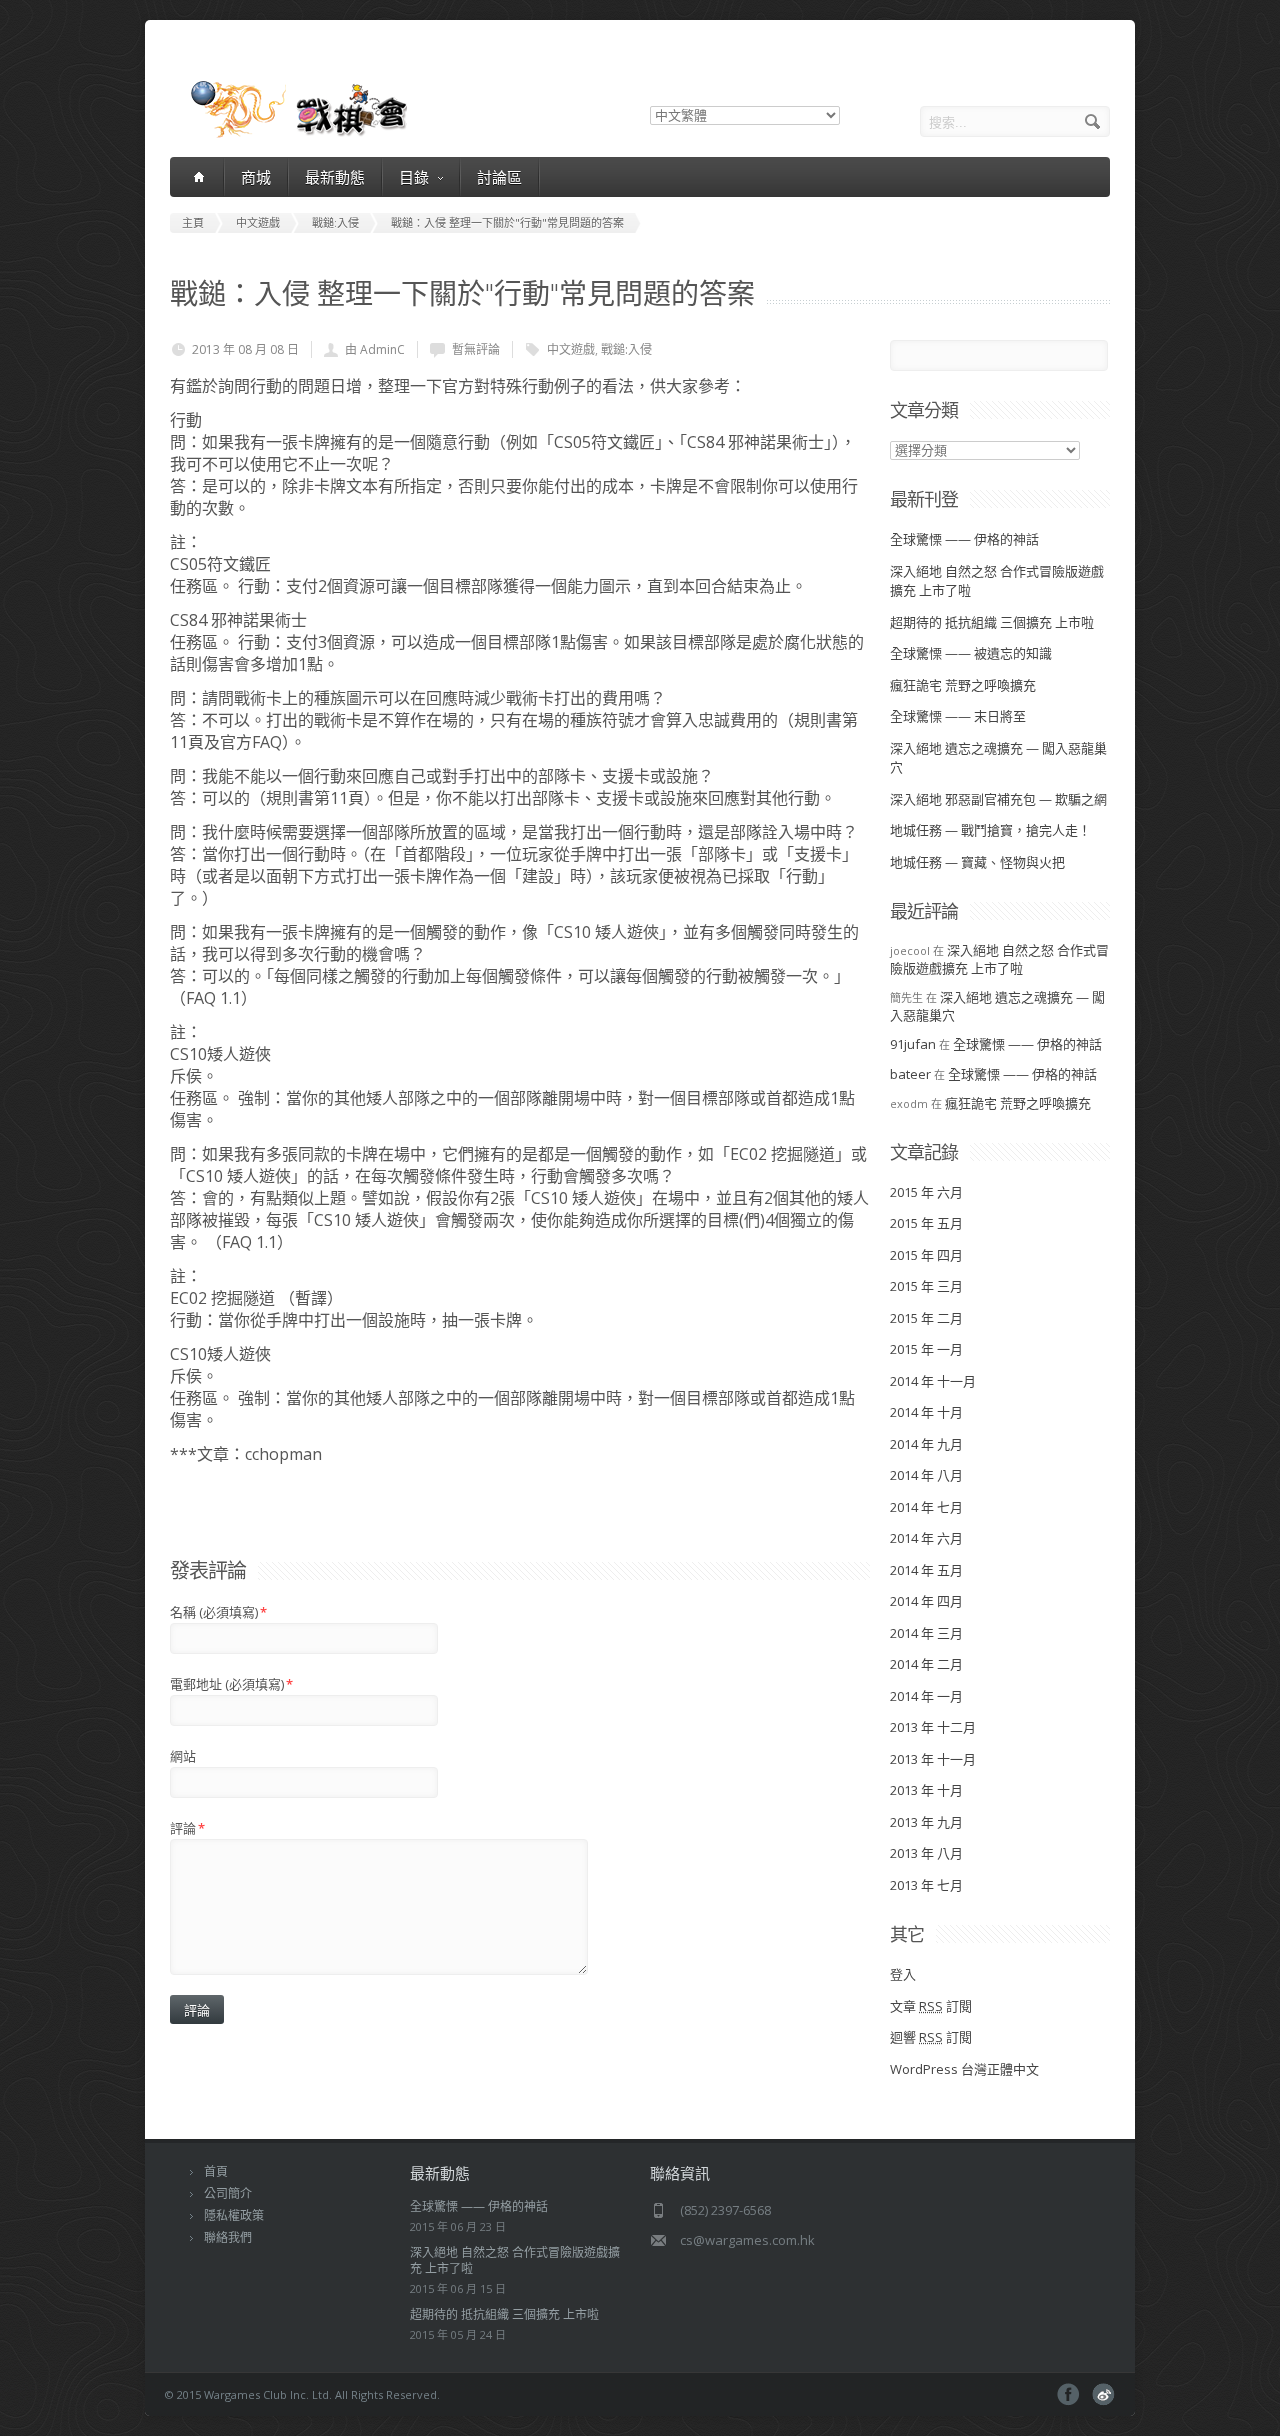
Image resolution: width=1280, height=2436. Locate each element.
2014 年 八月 (926, 1475)
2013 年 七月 (926, 1885)
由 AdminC (375, 349)
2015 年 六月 (926, 1192)
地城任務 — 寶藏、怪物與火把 (977, 862)
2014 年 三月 (926, 1633)
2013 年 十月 (926, 1790)
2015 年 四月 (926, 1255)
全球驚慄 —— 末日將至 (958, 716)
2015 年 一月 (926, 1349)
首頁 (216, 2171)
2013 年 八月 (926, 1853)
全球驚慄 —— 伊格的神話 (964, 539)
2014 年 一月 (926, 1696)
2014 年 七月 (926, 1507)
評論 (187, 1828)
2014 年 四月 (926, 1601)
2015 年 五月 (926, 1223)
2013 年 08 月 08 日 (245, 349)
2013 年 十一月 (933, 1759)
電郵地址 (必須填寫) (231, 1684)
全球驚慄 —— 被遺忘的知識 (971, 653)
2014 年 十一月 (933, 1381)
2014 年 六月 (926, 1538)
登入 (903, 1974)
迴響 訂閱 (931, 2037)
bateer (910, 1074)
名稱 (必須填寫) (218, 1612)
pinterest (1103, 2394)
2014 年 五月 (926, 1570)
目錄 (414, 177)
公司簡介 (228, 2193)
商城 (256, 177)
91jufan (913, 1044)
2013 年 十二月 (933, 1727)
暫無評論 (476, 349)
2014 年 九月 (926, 1444)
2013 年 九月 (926, 1822)
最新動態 (335, 177)
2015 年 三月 (926, 1286)
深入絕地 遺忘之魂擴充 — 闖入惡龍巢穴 (997, 1006)
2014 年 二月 (926, 1664)
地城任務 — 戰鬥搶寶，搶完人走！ (990, 830)
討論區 (499, 177)
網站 (183, 1756)
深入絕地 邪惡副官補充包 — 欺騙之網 (998, 799)
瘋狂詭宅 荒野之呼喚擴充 (963, 685)
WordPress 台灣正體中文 (964, 2069)
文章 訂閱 (931, 2006)
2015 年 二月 (926, 1318)
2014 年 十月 (926, 1412)
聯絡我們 (228, 2237)
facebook (1068, 2394)
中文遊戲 (571, 349)
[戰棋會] (288, 135)
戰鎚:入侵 (626, 349)
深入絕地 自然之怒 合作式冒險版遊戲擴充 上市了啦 (999, 959)
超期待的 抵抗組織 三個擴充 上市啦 (992, 622)
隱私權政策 (234, 2215)
